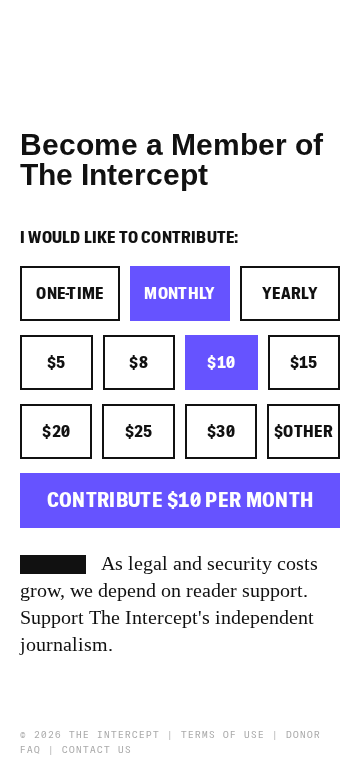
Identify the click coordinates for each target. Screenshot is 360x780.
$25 (139, 432)
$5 (56, 363)
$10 (221, 363)
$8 (138, 363)
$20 (56, 432)
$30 (221, 432)
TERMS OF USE (223, 735)
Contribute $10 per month (180, 500)
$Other (303, 432)
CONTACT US (97, 750)
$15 (304, 363)
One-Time (70, 294)
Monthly (179, 294)
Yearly (290, 294)
